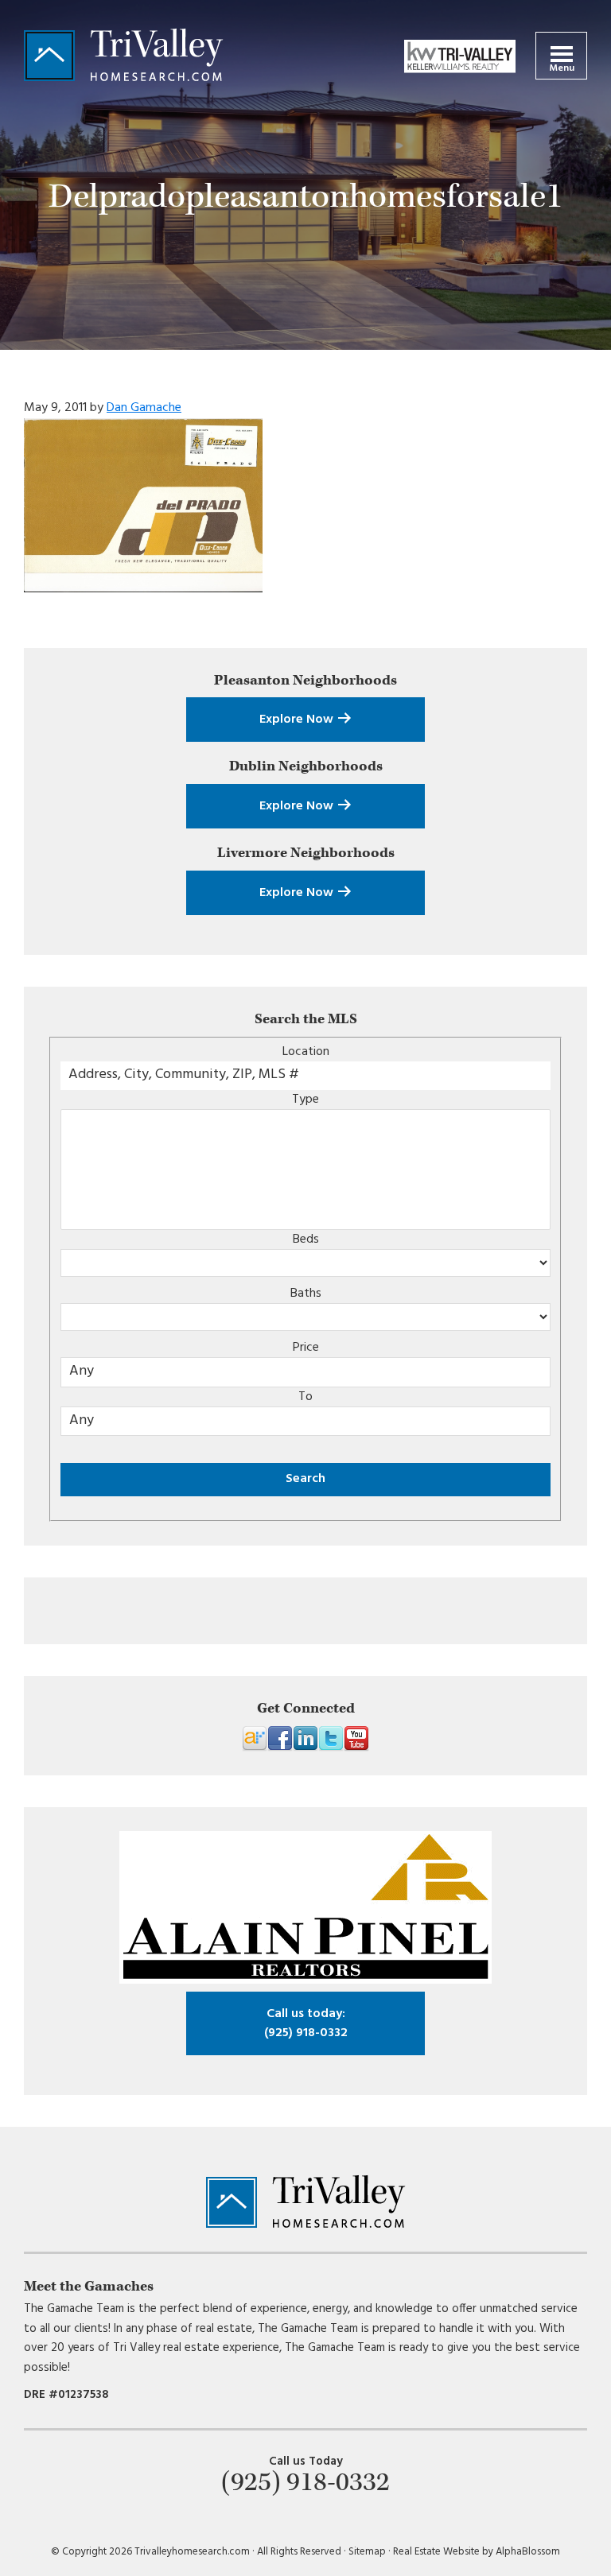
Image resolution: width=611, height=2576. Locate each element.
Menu (562, 68)
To (305, 1397)
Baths (306, 1294)
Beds (306, 1240)
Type (305, 1100)
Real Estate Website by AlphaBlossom (477, 2552)
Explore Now (298, 720)
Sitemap (367, 2552)
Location (306, 1052)
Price (306, 1348)
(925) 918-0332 (306, 2023)
